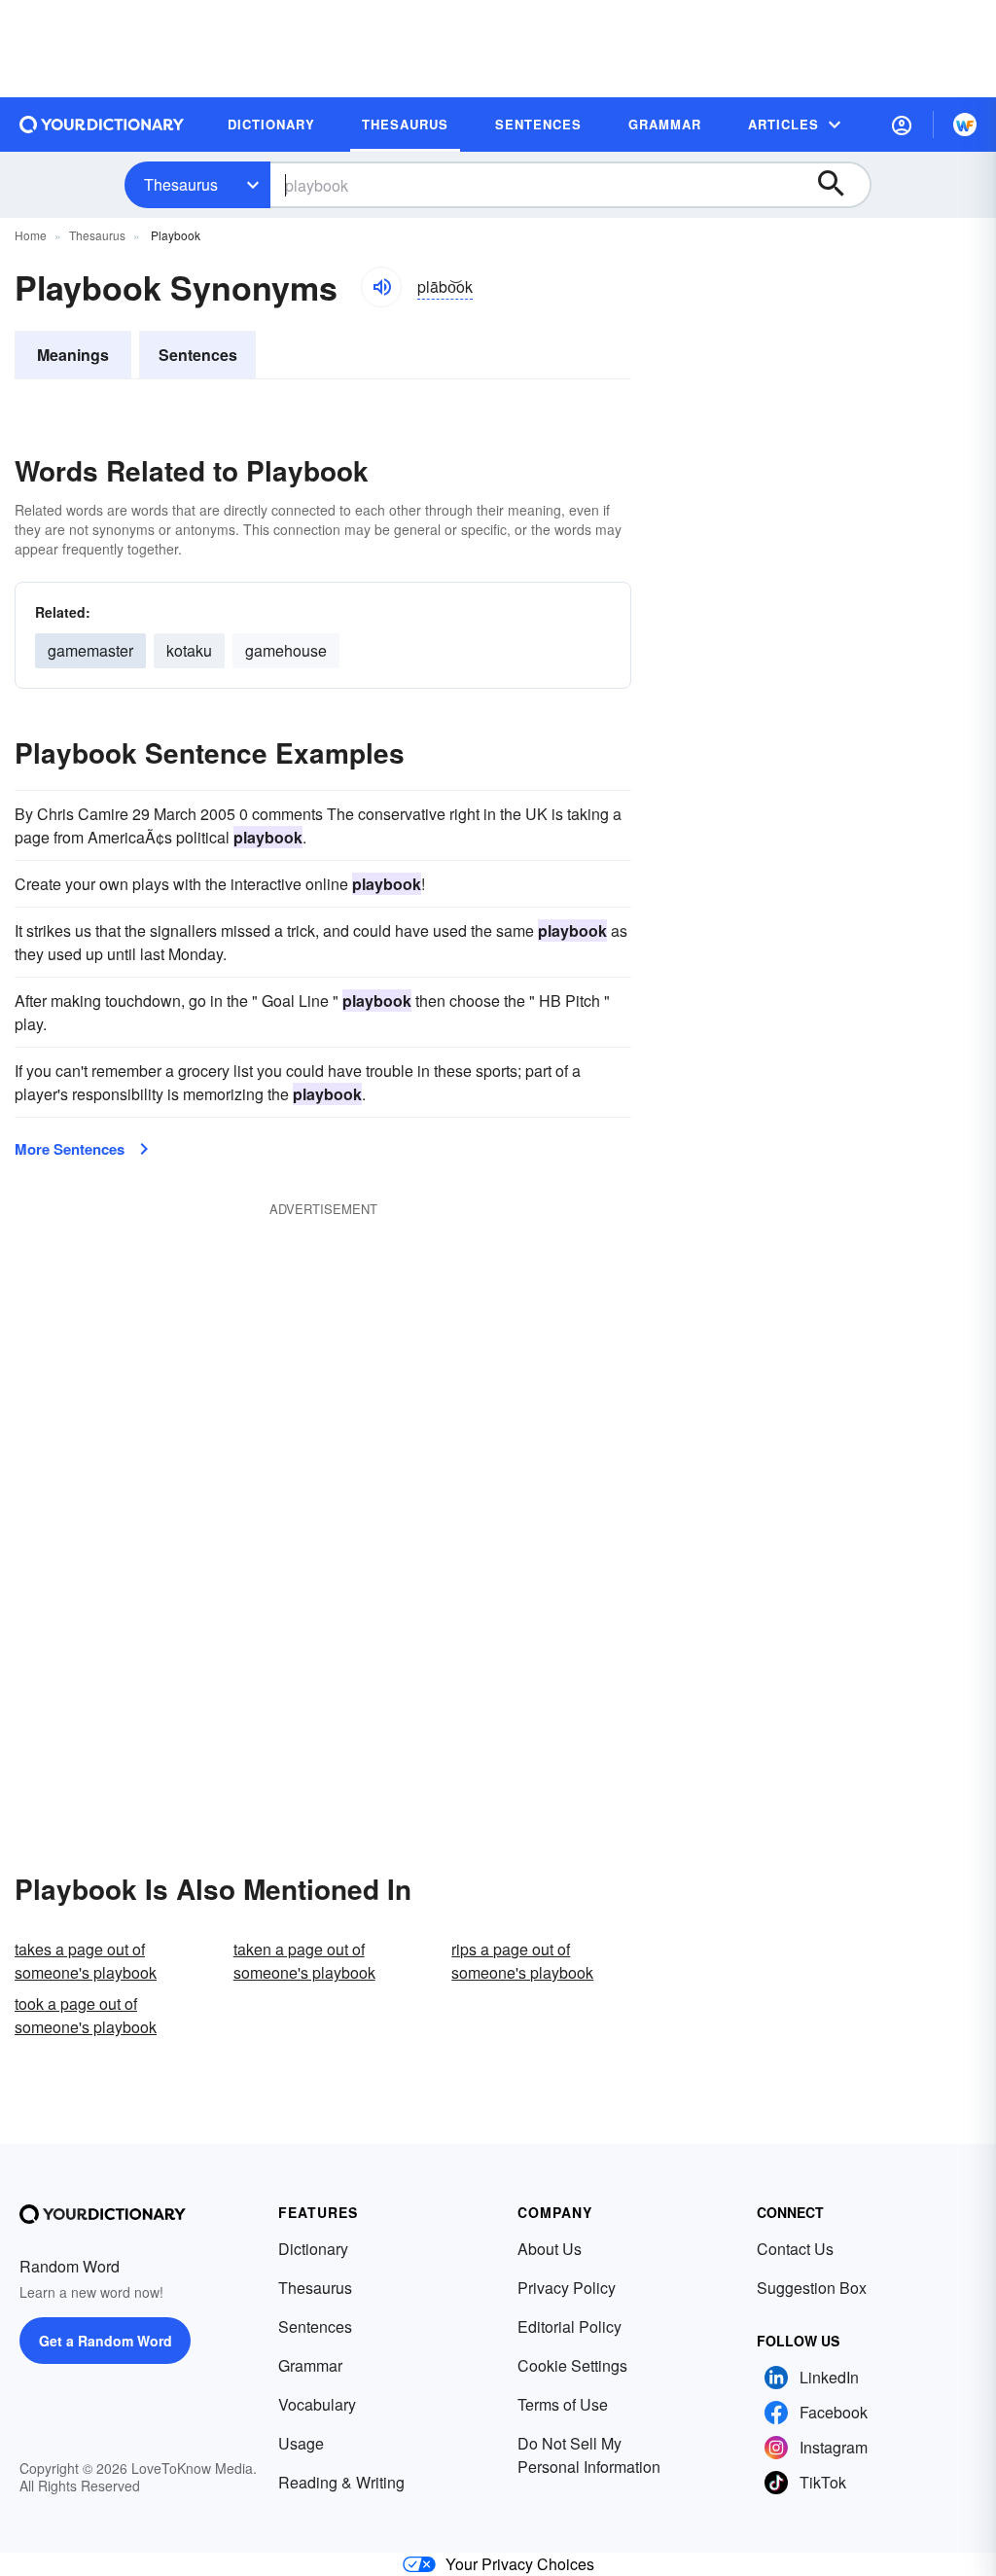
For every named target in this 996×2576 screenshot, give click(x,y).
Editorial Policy (569, 2326)
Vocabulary (317, 2404)
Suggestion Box (812, 2288)
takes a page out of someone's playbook (86, 1961)
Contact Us (795, 2249)
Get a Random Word (106, 2341)
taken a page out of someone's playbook (304, 1961)
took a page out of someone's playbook (86, 2015)
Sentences (198, 355)
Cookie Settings (572, 2365)
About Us (550, 2249)
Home (31, 235)
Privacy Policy (567, 2288)
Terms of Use (563, 2404)
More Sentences (70, 1149)
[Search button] (840, 185)
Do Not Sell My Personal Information (589, 2455)
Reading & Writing (341, 2482)
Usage (301, 2443)
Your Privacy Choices (520, 2564)
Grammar (310, 2365)
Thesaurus (181, 184)
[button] (902, 125)
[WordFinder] (965, 125)
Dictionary (313, 2249)
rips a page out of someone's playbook (522, 1961)
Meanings (73, 355)
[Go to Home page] (102, 125)
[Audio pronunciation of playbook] (381, 287)
